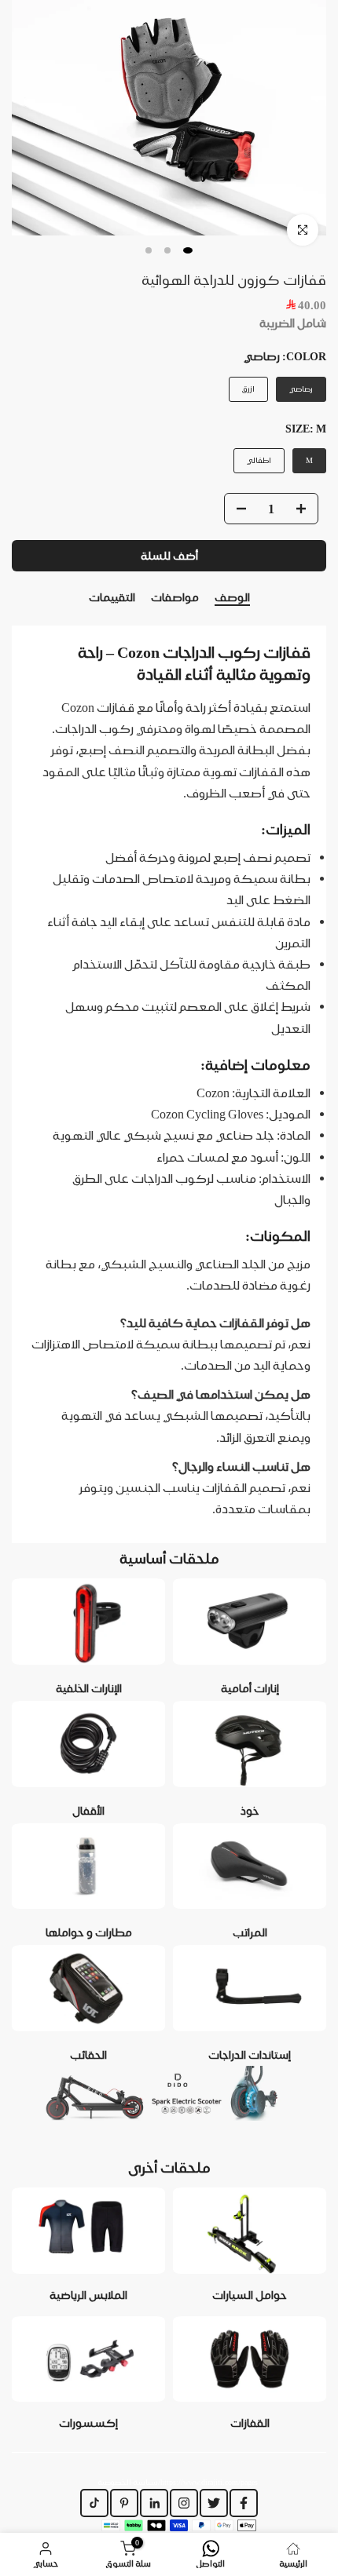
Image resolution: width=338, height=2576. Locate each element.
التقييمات (112, 597)
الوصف (232, 597)
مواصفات (175, 597)
